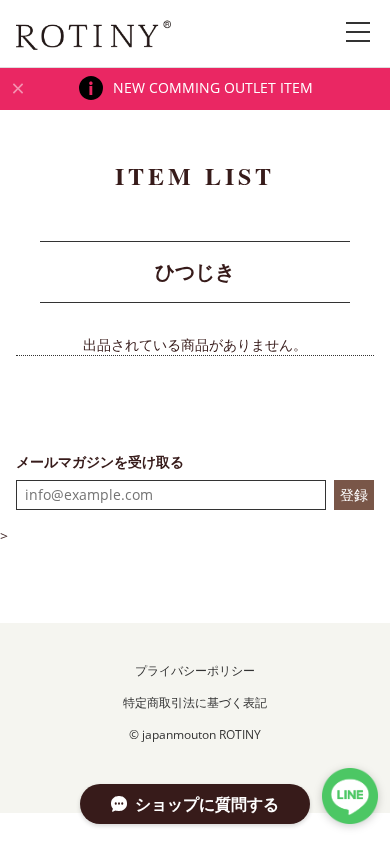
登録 (354, 494)
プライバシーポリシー (195, 670)
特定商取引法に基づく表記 (195, 702)
